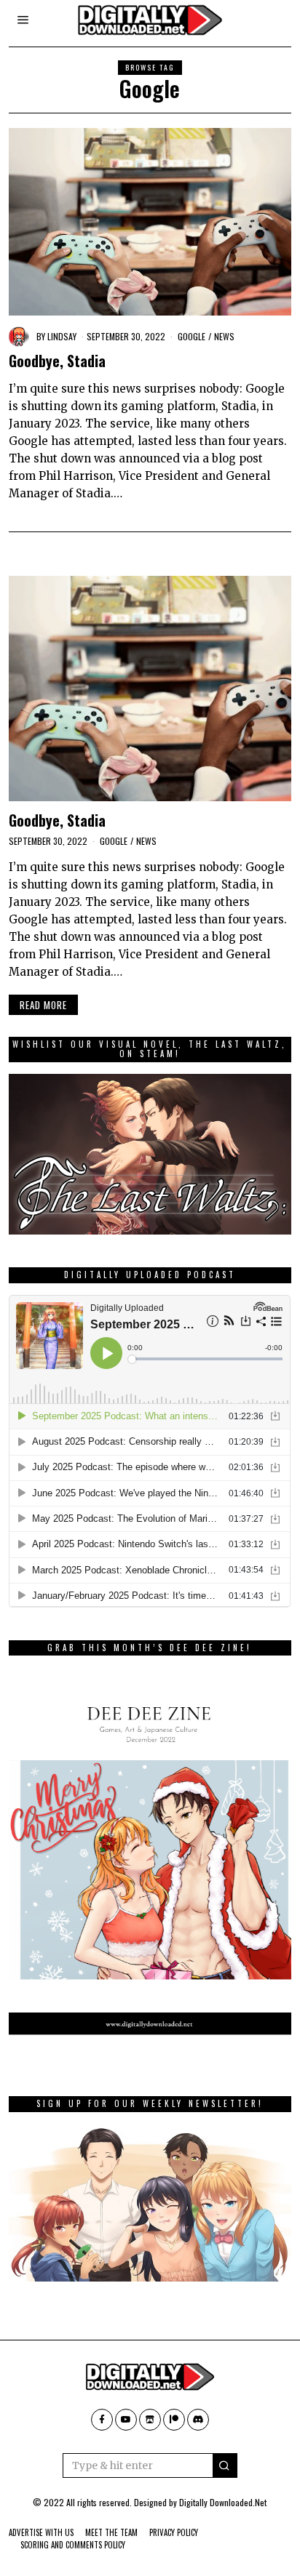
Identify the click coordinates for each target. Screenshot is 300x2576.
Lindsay (62, 336)
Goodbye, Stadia (57, 361)
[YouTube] (126, 2420)
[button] (225, 2465)
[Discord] (198, 2420)
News (224, 336)
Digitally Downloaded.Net (223, 2502)
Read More (43, 1005)
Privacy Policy (174, 2532)
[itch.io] (150, 2420)
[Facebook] (102, 2420)
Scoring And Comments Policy (73, 2545)
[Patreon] (174, 2420)
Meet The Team (111, 2532)
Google (192, 336)
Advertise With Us (41, 2532)
